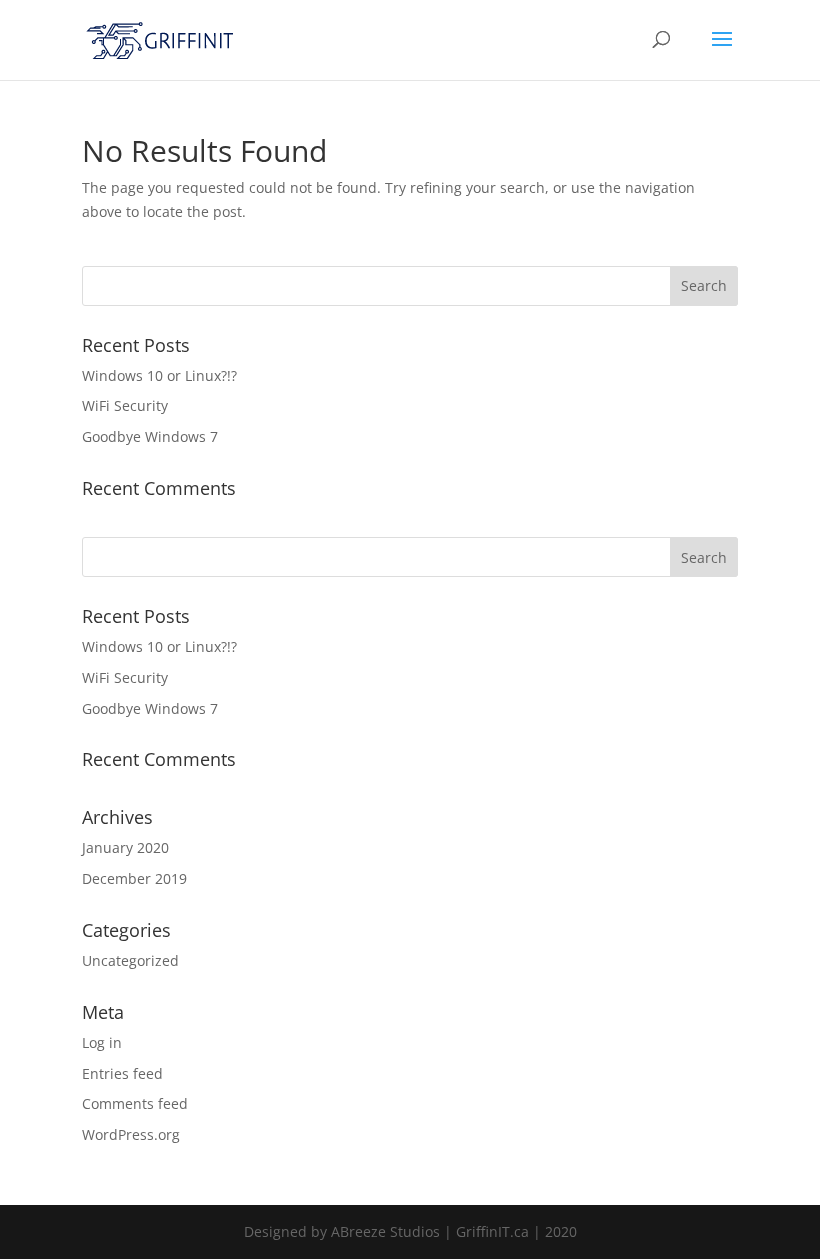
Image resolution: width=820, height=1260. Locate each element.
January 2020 (125, 847)
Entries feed (122, 1073)
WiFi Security (125, 405)
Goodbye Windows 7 (150, 436)
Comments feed (135, 1103)
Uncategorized (130, 960)
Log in (102, 1042)
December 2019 (134, 878)
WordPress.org (131, 1134)
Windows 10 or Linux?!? (159, 375)
